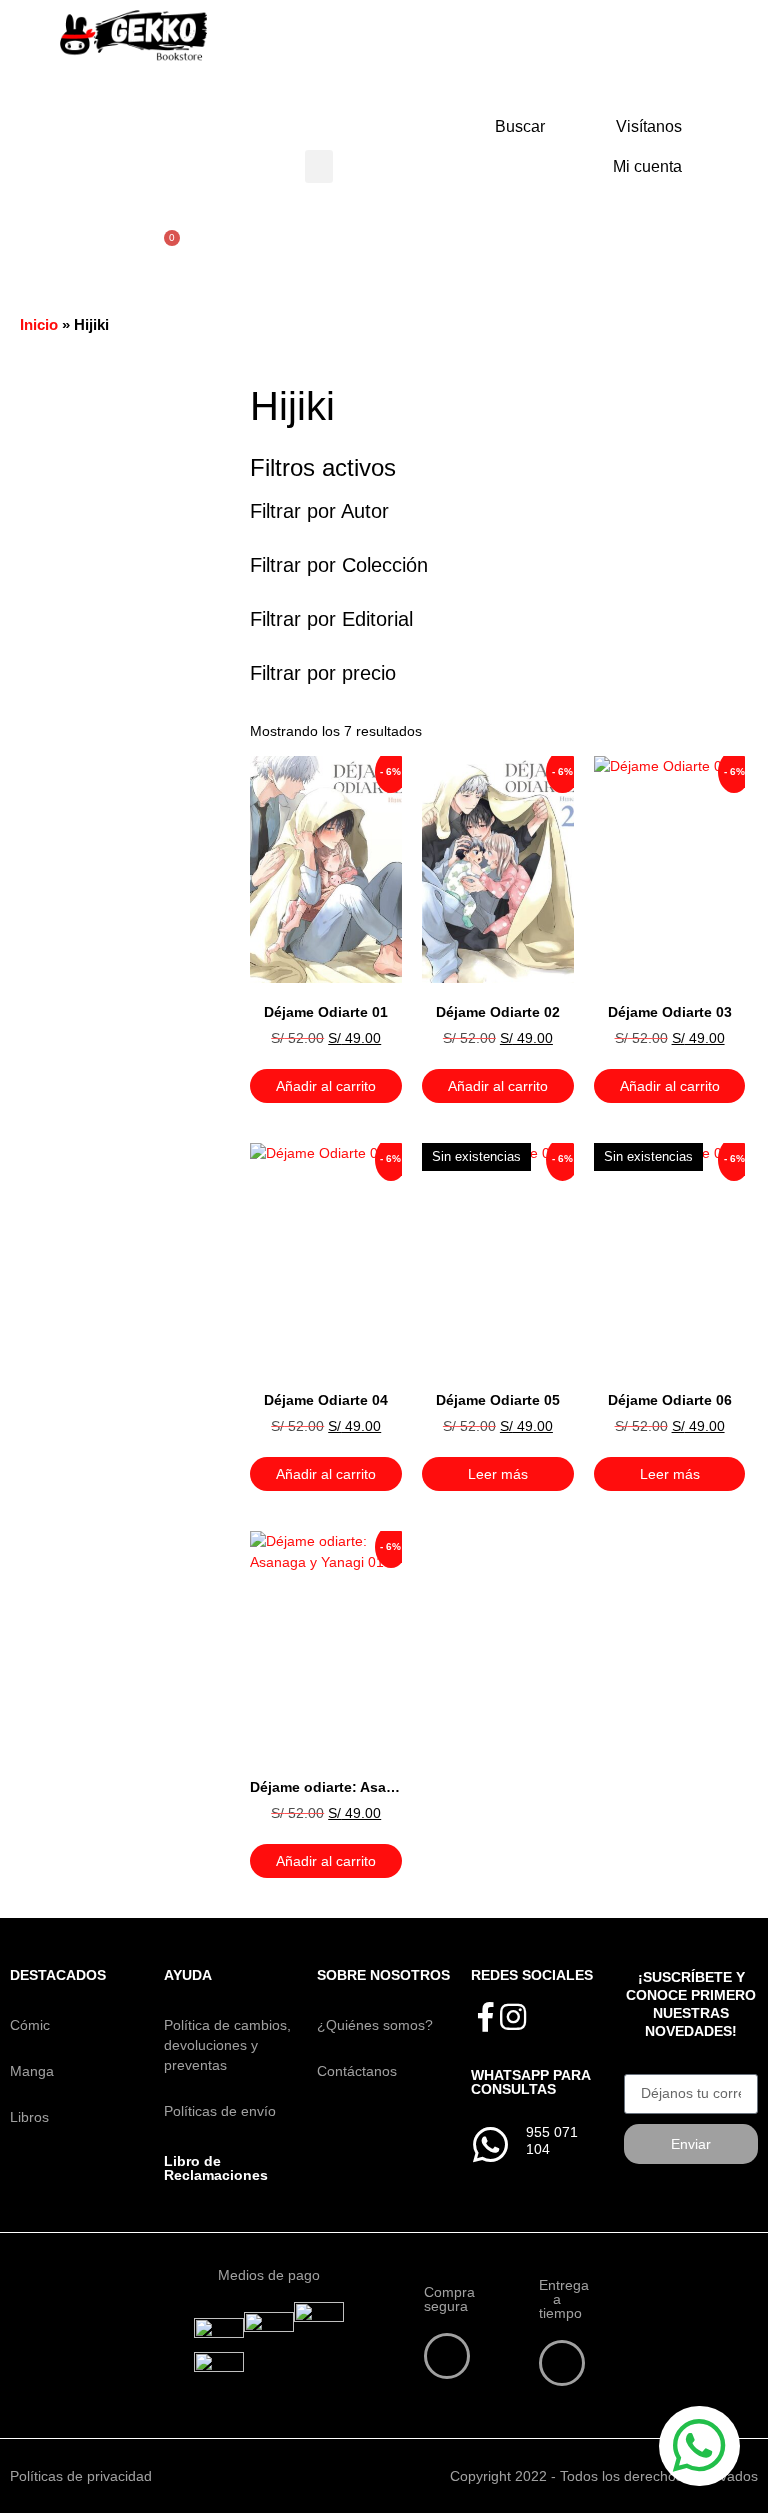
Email (641, 2067)
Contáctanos (357, 2071)
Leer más (498, 1474)
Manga (32, 2071)
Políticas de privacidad (81, 2476)
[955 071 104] (491, 2145)
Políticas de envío (220, 2111)
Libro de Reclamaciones (216, 2168)
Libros (29, 2117)
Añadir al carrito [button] (326, 1086)
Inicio (39, 324)
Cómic (30, 2025)
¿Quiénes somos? (375, 2025)
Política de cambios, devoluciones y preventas (227, 2045)
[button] (319, 166)
